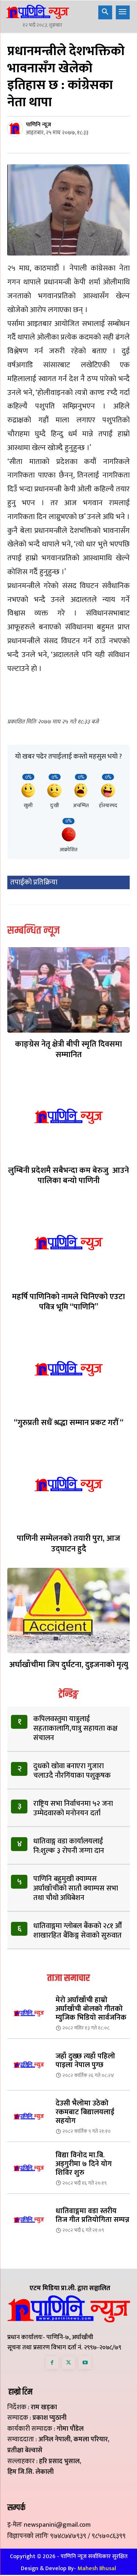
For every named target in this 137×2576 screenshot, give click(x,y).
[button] (105, 12)
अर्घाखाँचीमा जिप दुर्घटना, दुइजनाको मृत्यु (69, 1665)
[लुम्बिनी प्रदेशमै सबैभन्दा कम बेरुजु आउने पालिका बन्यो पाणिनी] (68, 1116)
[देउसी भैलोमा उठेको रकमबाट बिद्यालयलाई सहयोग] (29, 2116)
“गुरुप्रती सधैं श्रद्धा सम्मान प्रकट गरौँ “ (69, 1423)
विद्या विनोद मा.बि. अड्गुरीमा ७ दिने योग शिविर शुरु (84, 2164)
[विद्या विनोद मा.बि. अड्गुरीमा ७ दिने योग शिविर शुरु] (29, 2168)
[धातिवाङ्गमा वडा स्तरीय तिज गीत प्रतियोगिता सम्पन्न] (29, 2220)
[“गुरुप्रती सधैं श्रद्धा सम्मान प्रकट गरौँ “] (68, 1369)
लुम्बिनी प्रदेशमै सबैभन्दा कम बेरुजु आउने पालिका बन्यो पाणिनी (68, 1176)
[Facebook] (52, 2363)
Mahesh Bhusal (97, 2569)
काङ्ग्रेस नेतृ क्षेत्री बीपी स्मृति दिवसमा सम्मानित (68, 1049)
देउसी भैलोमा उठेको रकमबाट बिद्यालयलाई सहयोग (85, 2112)
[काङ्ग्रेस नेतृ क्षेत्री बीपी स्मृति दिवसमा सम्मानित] (68, 990)
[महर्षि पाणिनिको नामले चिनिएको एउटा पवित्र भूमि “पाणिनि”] (68, 1242)
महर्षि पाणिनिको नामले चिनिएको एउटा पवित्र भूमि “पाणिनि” (68, 1302)
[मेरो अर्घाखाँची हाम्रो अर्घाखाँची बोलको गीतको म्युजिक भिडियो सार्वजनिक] (29, 2013)
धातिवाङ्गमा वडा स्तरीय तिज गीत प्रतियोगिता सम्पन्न (92, 2215)
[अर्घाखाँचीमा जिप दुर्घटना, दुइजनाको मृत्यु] (68, 1611)
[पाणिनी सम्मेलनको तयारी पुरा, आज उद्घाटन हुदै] (68, 1484)
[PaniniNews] (37, 12)
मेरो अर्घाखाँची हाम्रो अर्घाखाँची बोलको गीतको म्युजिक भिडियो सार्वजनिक (91, 2009)
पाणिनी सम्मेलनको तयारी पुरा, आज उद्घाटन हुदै (68, 1544)
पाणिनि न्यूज (39, 125)
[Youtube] (85, 2363)
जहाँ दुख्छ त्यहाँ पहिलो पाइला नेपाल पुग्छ (85, 2061)
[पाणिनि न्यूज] (16, 128)
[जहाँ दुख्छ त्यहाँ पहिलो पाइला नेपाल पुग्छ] (29, 2065)
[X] (68, 2363)
